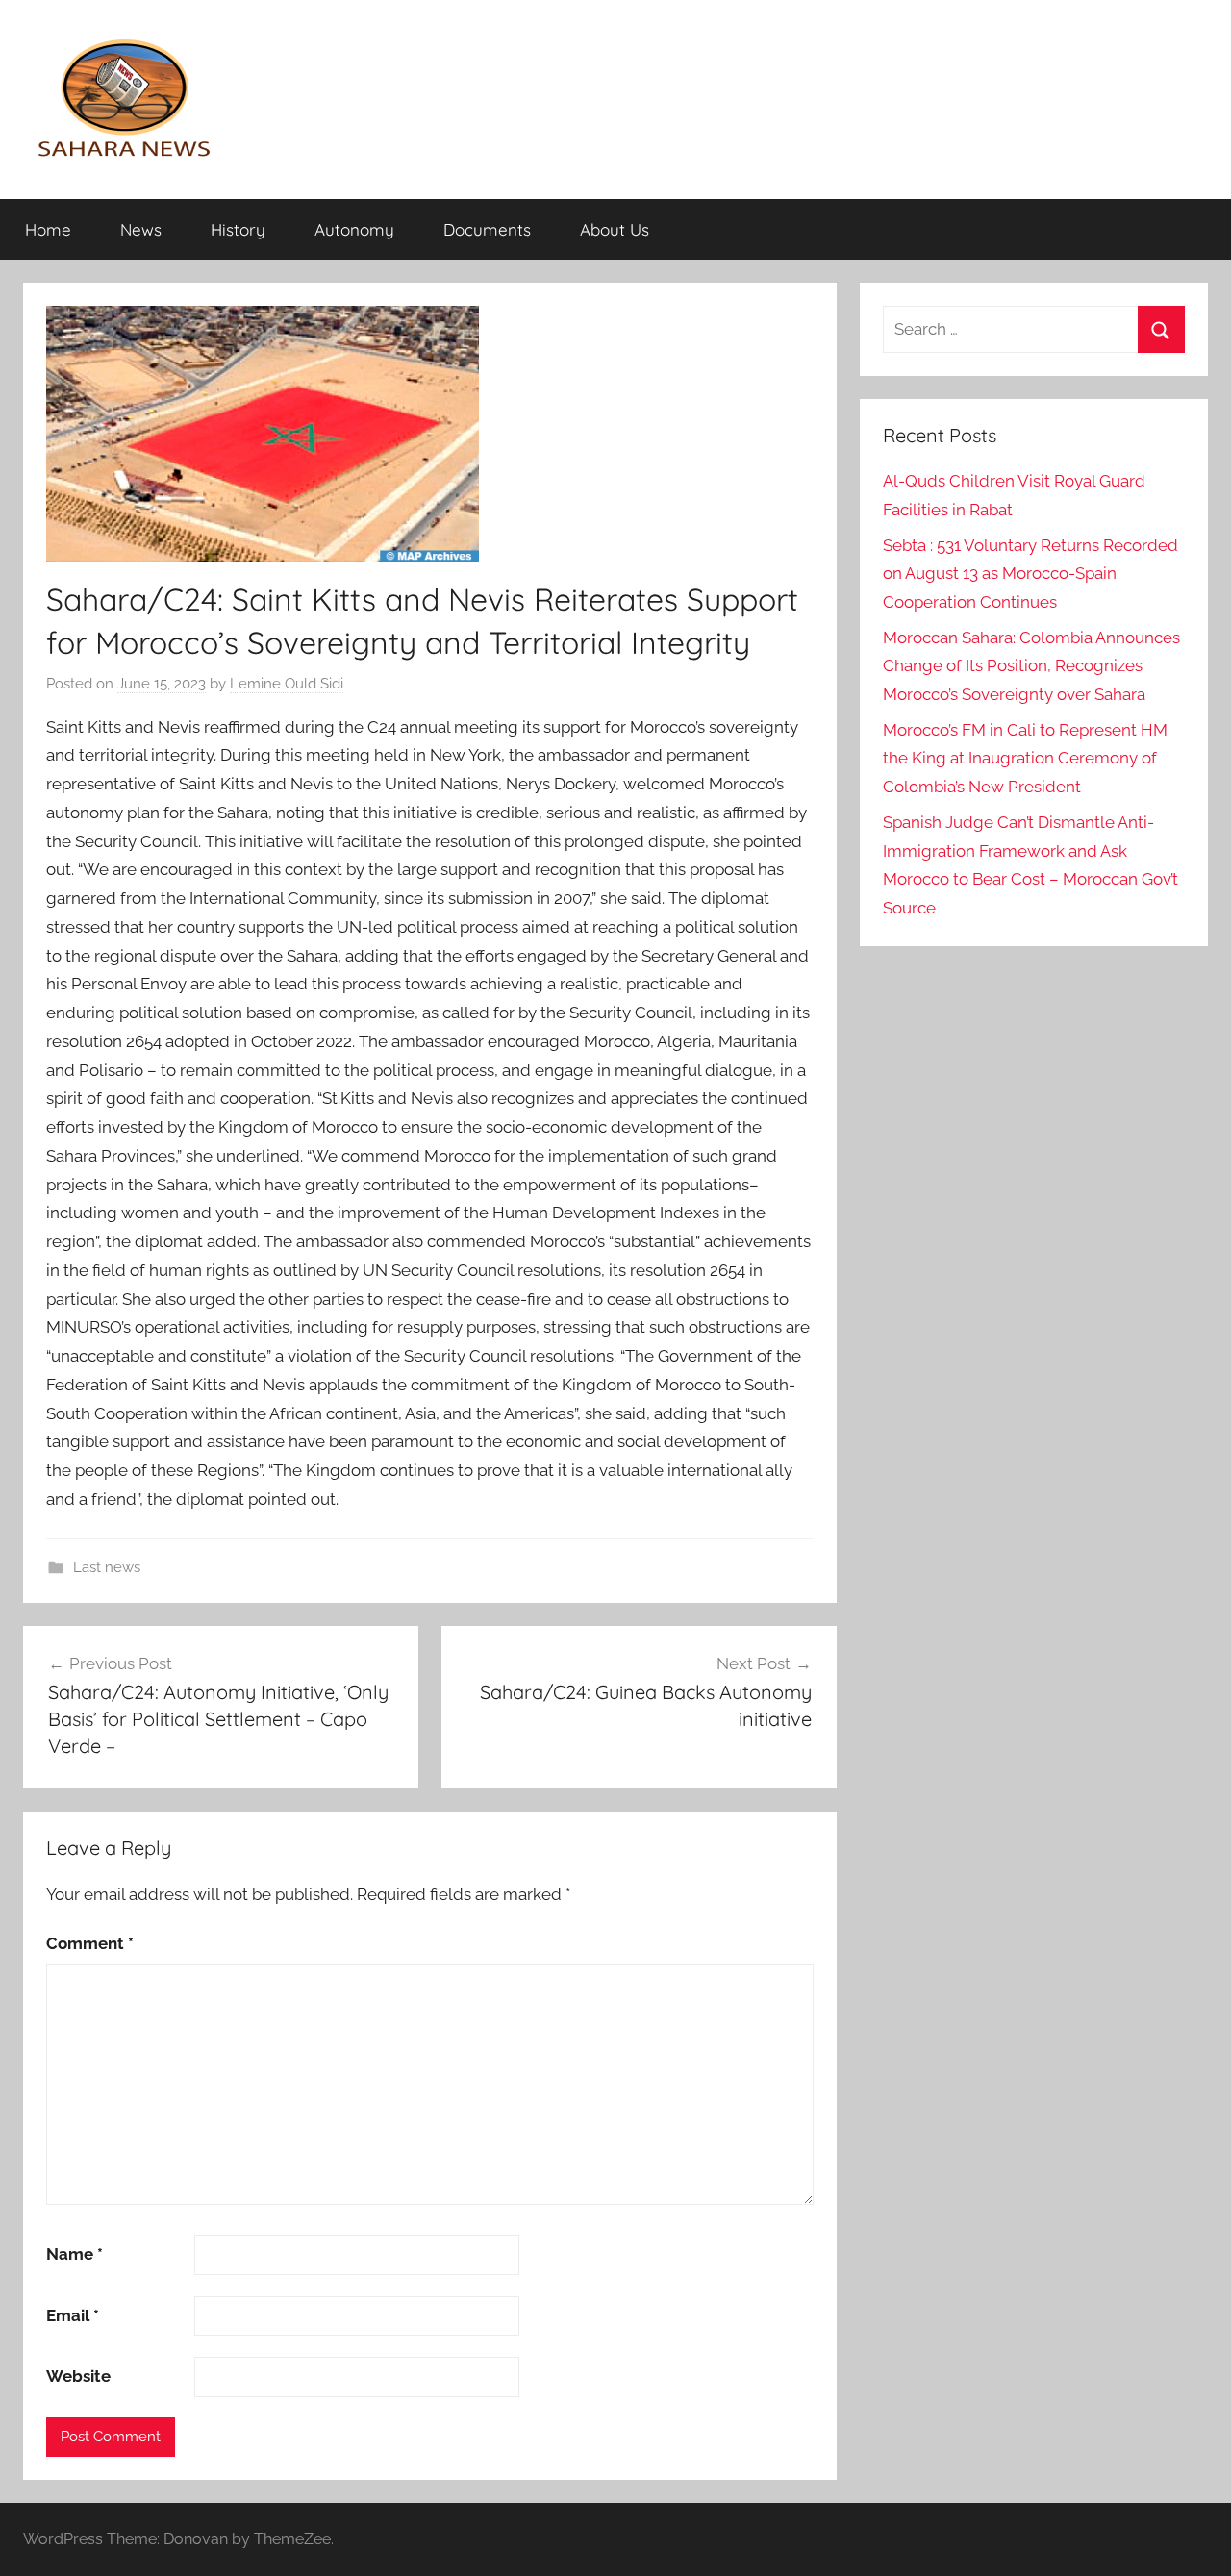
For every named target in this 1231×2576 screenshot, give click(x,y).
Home (48, 229)
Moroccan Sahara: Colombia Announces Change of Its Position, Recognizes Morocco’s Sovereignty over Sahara (1031, 666)
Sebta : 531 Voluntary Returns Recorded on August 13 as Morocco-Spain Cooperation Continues (1030, 574)
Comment (90, 1943)
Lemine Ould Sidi (287, 684)
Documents (487, 229)
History (238, 229)
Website (78, 2376)
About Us (615, 229)
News (141, 229)
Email (73, 2315)
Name (75, 2254)
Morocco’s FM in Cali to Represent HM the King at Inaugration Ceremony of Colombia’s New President (1025, 759)
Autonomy (354, 229)
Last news (107, 1567)
